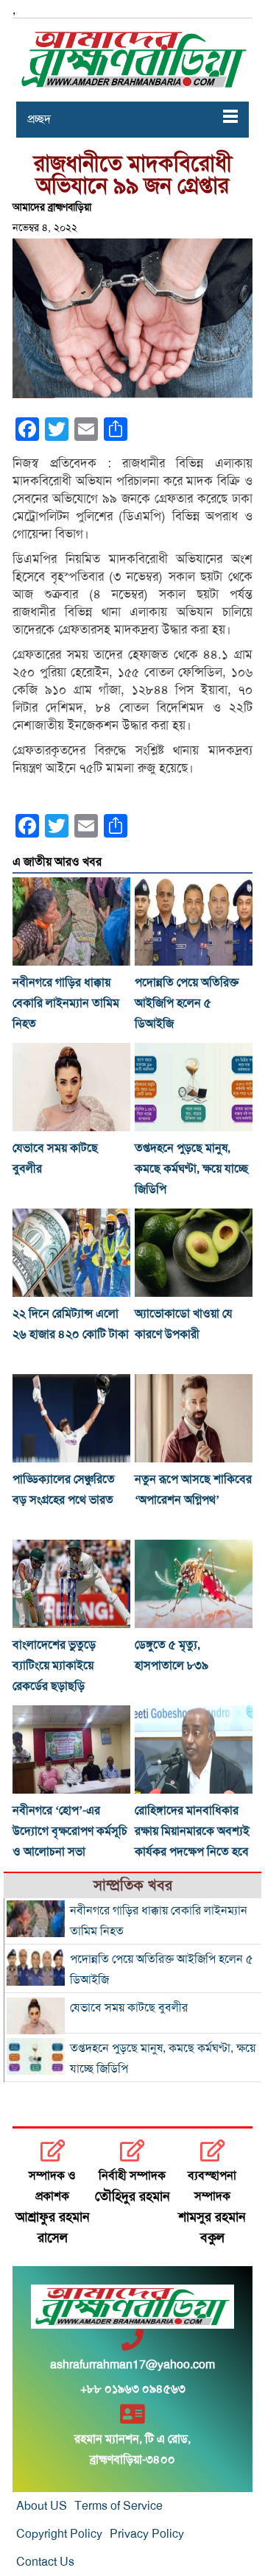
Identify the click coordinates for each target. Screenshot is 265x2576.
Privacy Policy (147, 2534)
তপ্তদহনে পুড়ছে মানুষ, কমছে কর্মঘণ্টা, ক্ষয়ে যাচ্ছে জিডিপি (191, 1169)
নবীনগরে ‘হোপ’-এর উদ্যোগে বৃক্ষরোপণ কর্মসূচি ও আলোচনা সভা (70, 1831)
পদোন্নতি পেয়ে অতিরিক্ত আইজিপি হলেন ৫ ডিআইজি (187, 1003)
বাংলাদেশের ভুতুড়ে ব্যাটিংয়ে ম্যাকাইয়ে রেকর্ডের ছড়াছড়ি (54, 1666)
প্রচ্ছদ (39, 119)
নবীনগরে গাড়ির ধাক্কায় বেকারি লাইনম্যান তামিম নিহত (66, 1003)
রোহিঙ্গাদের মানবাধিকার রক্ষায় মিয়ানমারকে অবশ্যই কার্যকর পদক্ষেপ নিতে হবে (192, 1831)
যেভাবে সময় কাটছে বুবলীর (129, 2008)
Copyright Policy (59, 2534)
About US (42, 2506)
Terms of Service (119, 2506)
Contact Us (45, 2562)
